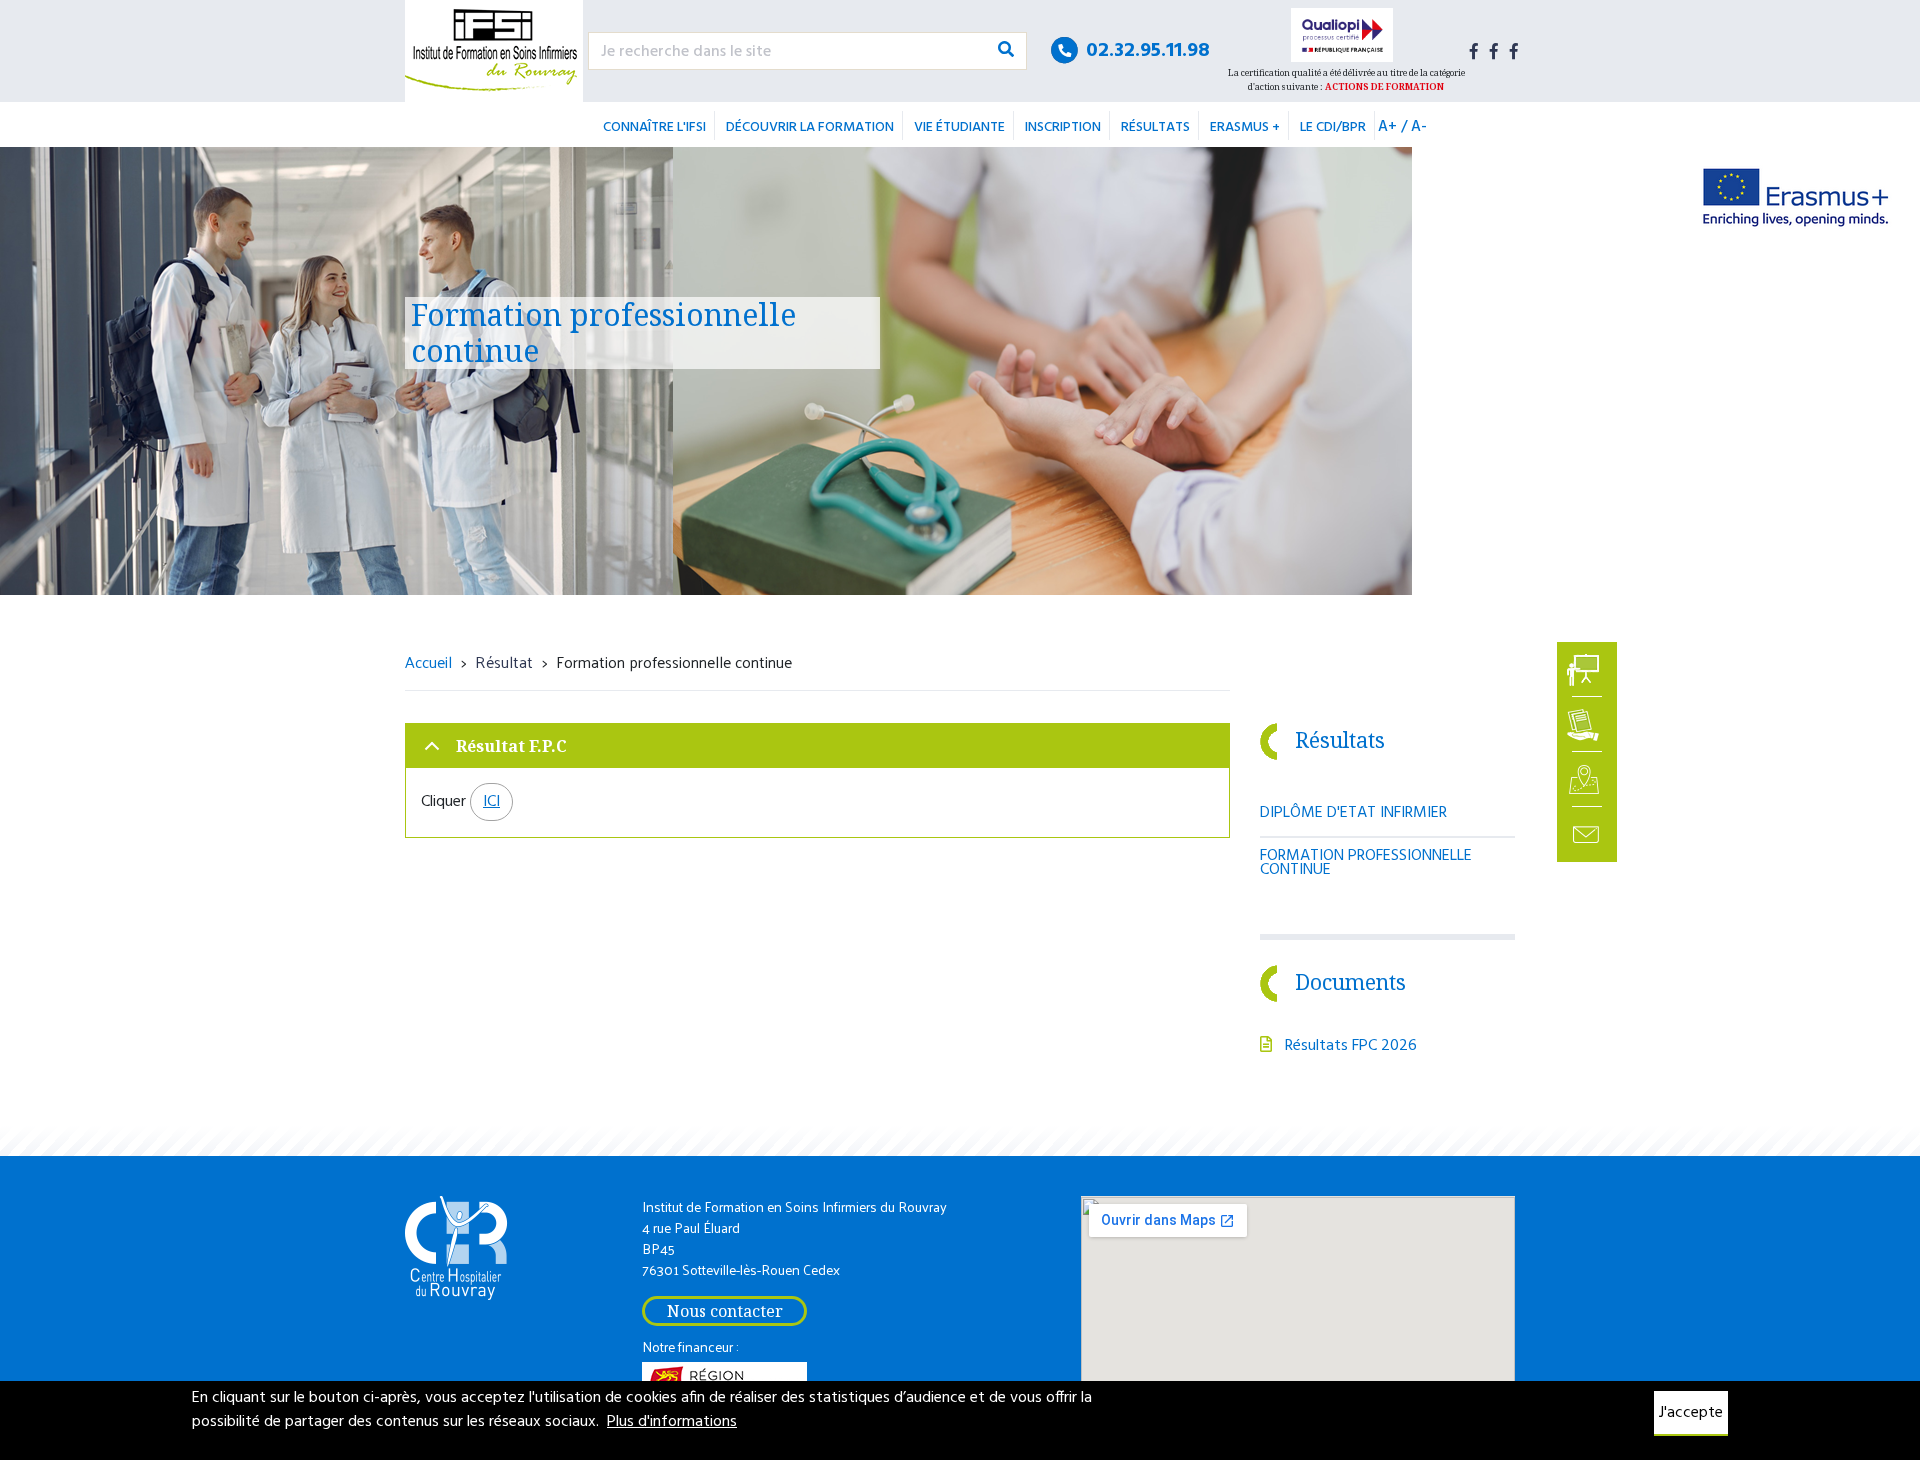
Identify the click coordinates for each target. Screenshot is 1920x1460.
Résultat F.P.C (511, 746)
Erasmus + (1245, 127)
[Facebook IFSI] (1474, 51)
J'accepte (1691, 1413)
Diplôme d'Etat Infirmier (1353, 813)
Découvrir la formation (810, 127)
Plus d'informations (672, 1422)
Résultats (1155, 127)
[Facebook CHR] (1514, 51)
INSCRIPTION (1063, 127)
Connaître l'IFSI (654, 127)
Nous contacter (725, 1311)
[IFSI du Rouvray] (494, 51)
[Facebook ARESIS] (1494, 51)
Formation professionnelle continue (1366, 863)
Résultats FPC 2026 (1351, 1046)
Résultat (504, 661)
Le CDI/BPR (1333, 127)
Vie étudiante (959, 127)
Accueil (428, 661)
